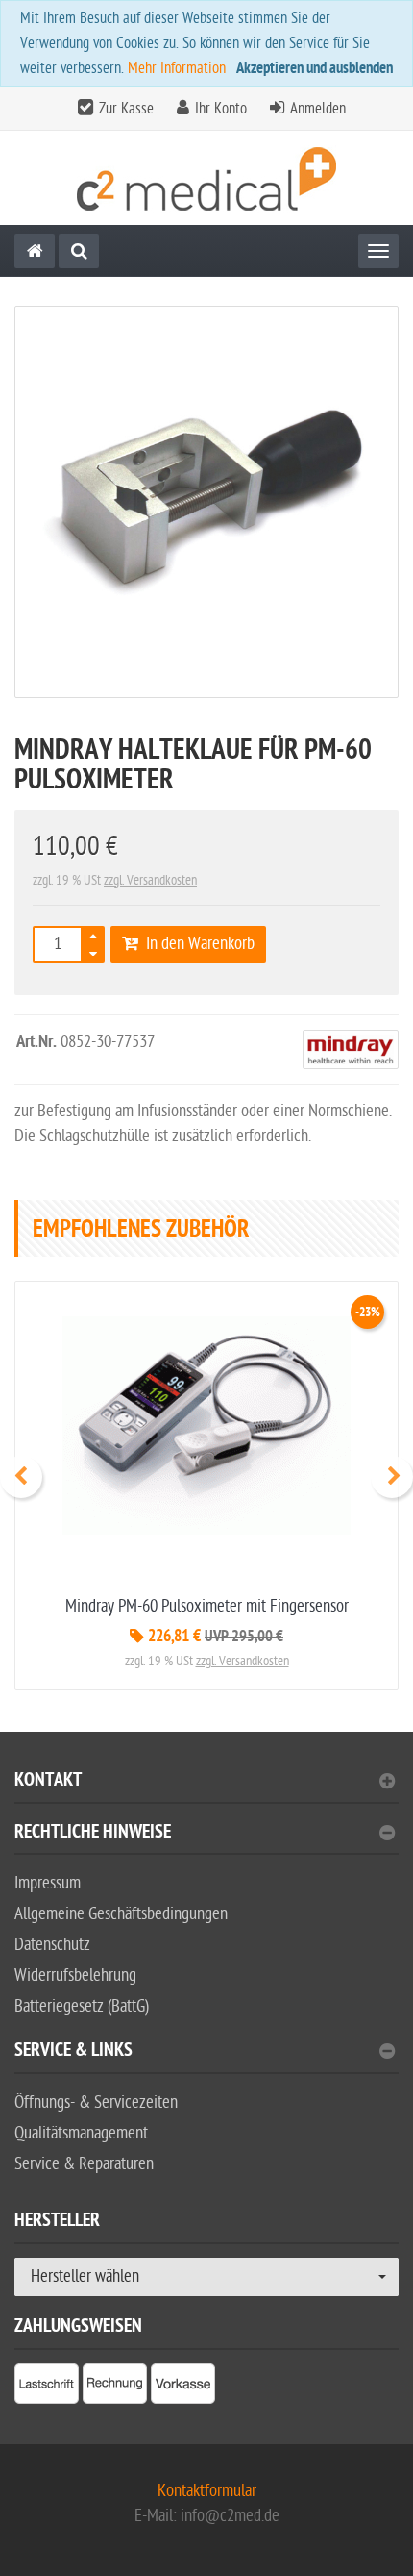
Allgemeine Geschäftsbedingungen (121, 1914)
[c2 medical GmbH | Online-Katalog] (206, 178)
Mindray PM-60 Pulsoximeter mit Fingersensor (207, 1606)
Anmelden (318, 109)
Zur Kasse (126, 109)
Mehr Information (177, 68)
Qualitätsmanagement (81, 2133)
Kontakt (48, 1782)
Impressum (48, 1883)
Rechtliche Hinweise (93, 1834)
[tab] (206, 1788)
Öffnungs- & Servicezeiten (96, 2102)
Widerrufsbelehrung (75, 1976)
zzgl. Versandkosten (150, 880)
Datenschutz (52, 1945)
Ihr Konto (221, 109)
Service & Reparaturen (84, 2164)
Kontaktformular (207, 2491)
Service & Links (73, 2052)
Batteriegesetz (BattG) (82, 2006)
